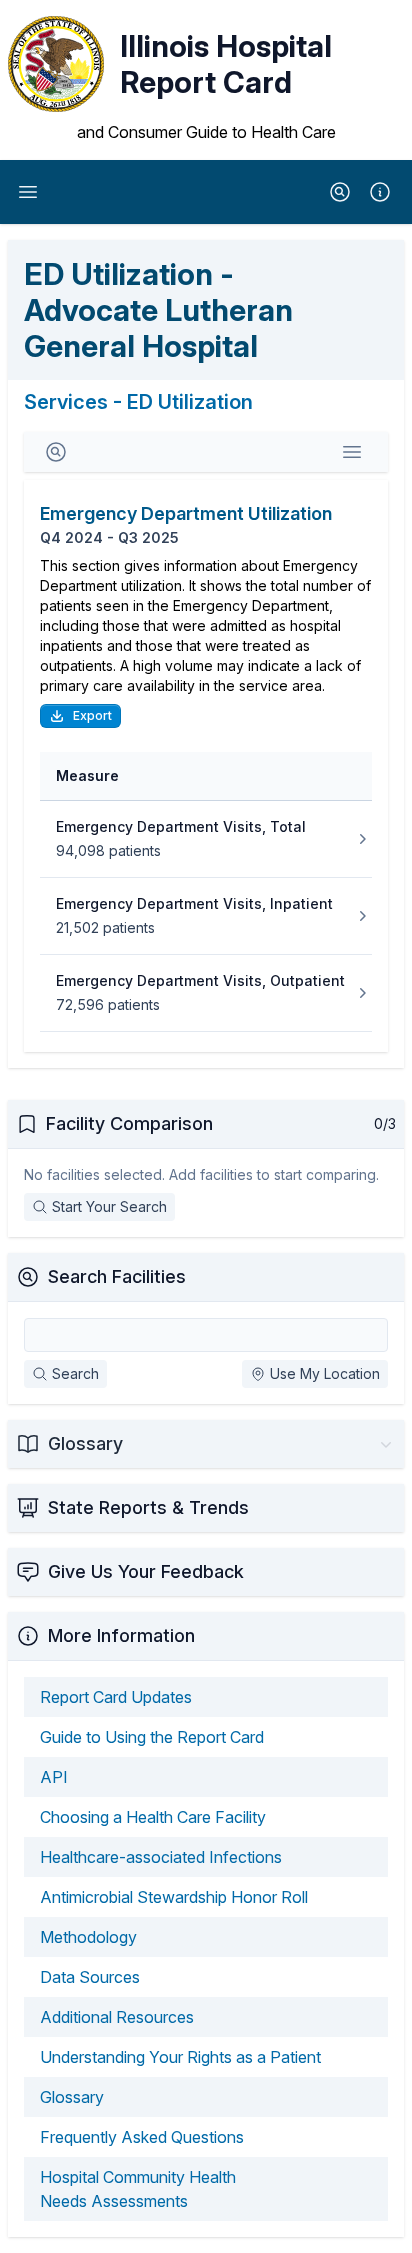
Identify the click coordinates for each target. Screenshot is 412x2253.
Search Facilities (117, 1276)
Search (75, 1373)
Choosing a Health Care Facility (153, 1817)
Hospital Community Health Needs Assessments (138, 2189)
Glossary (72, 2097)
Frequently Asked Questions (142, 2137)
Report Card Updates (116, 1697)
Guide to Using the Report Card (152, 1737)
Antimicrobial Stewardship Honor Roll (174, 1897)
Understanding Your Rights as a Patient (180, 2057)
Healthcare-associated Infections (161, 1857)
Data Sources (90, 1977)
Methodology (88, 1937)
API (54, 1777)
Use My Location (325, 1373)
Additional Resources (117, 2017)
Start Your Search (109, 1206)
